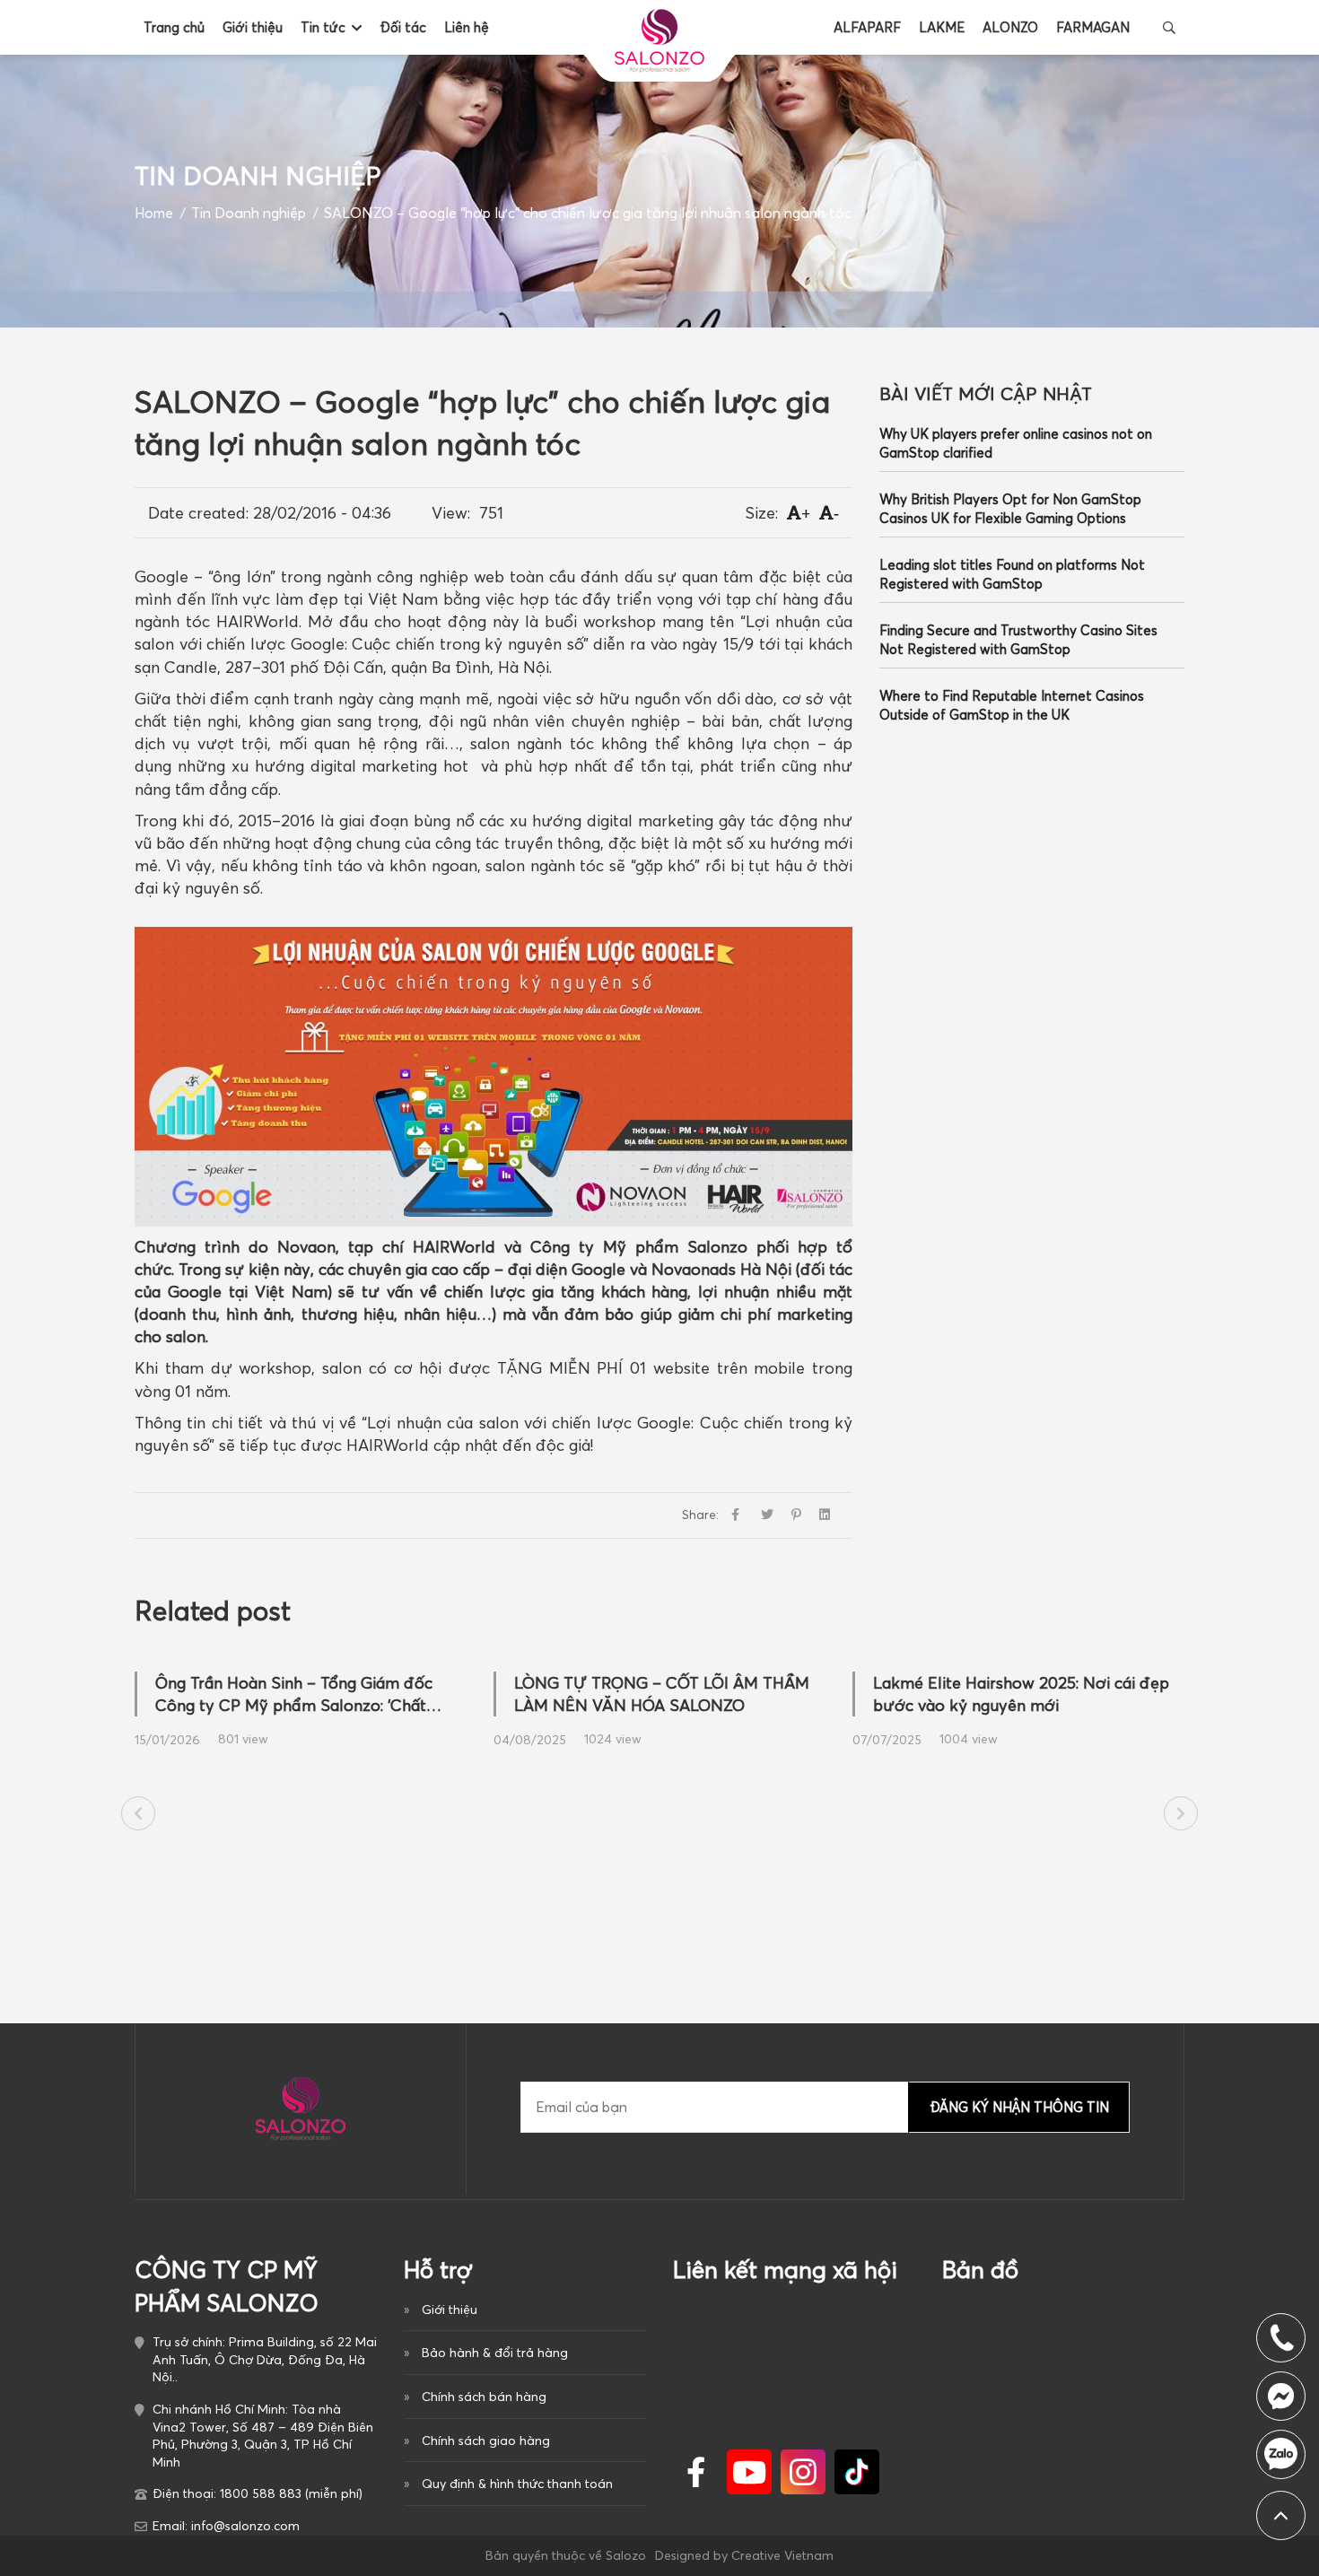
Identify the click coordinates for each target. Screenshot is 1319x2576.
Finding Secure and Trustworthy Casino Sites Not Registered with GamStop (1018, 640)
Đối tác (403, 27)
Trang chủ (174, 27)
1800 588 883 (1281, 2454)
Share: (700, 1515)
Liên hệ (467, 27)
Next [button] (1181, 1813)
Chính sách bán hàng (484, 2397)
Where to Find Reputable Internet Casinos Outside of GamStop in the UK (1012, 705)
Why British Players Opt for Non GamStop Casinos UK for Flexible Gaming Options (1010, 509)
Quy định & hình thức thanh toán (517, 2484)
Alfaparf (867, 27)
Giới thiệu (253, 27)
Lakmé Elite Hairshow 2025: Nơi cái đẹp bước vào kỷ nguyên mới (1021, 1694)
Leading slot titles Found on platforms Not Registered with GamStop (1012, 574)
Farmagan (1093, 27)
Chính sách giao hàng (486, 2441)
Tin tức (323, 27)
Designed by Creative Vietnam (744, 2555)
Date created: (198, 513)
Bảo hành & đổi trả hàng (495, 2353)
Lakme (942, 27)
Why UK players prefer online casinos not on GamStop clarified (1016, 443)
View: (451, 513)
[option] (301, 1703)
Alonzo (1010, 27)
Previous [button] (138, 1813)
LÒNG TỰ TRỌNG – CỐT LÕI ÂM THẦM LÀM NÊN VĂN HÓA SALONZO (662, 1694)
